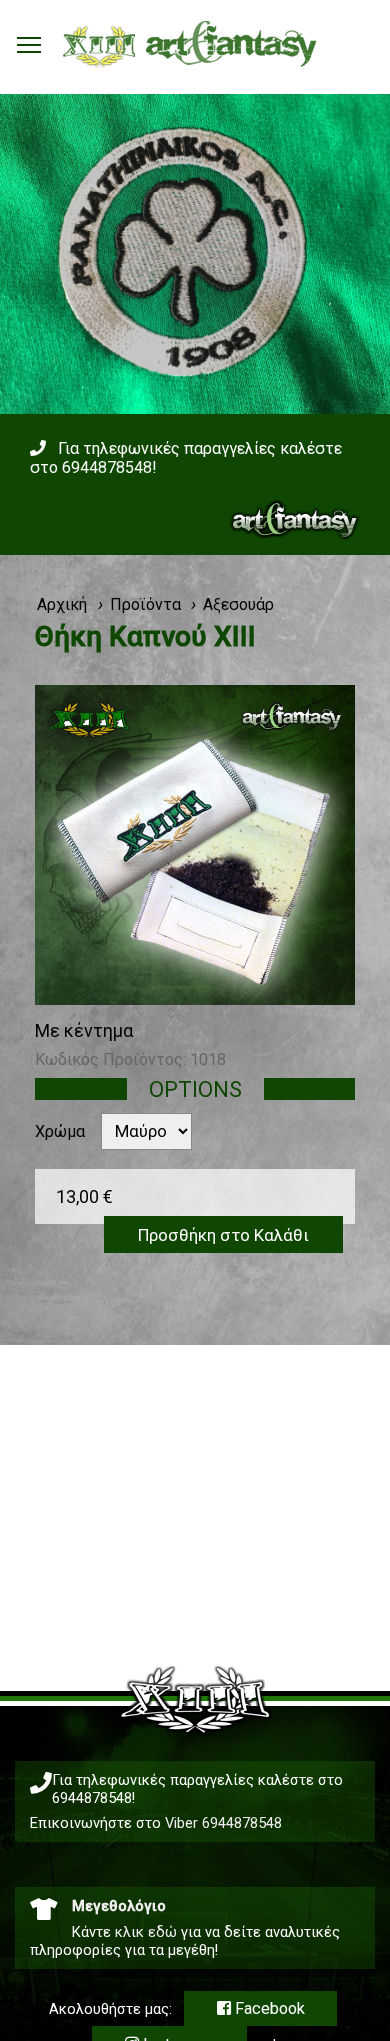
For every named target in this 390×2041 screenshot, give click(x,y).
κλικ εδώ (146, 1932)
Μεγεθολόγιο (119, 1906)
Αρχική (62, 604)
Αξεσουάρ (238, 604)
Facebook (268, 2008)
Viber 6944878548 (223, 1823)
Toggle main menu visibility (29, 44)
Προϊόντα (145, 604)
